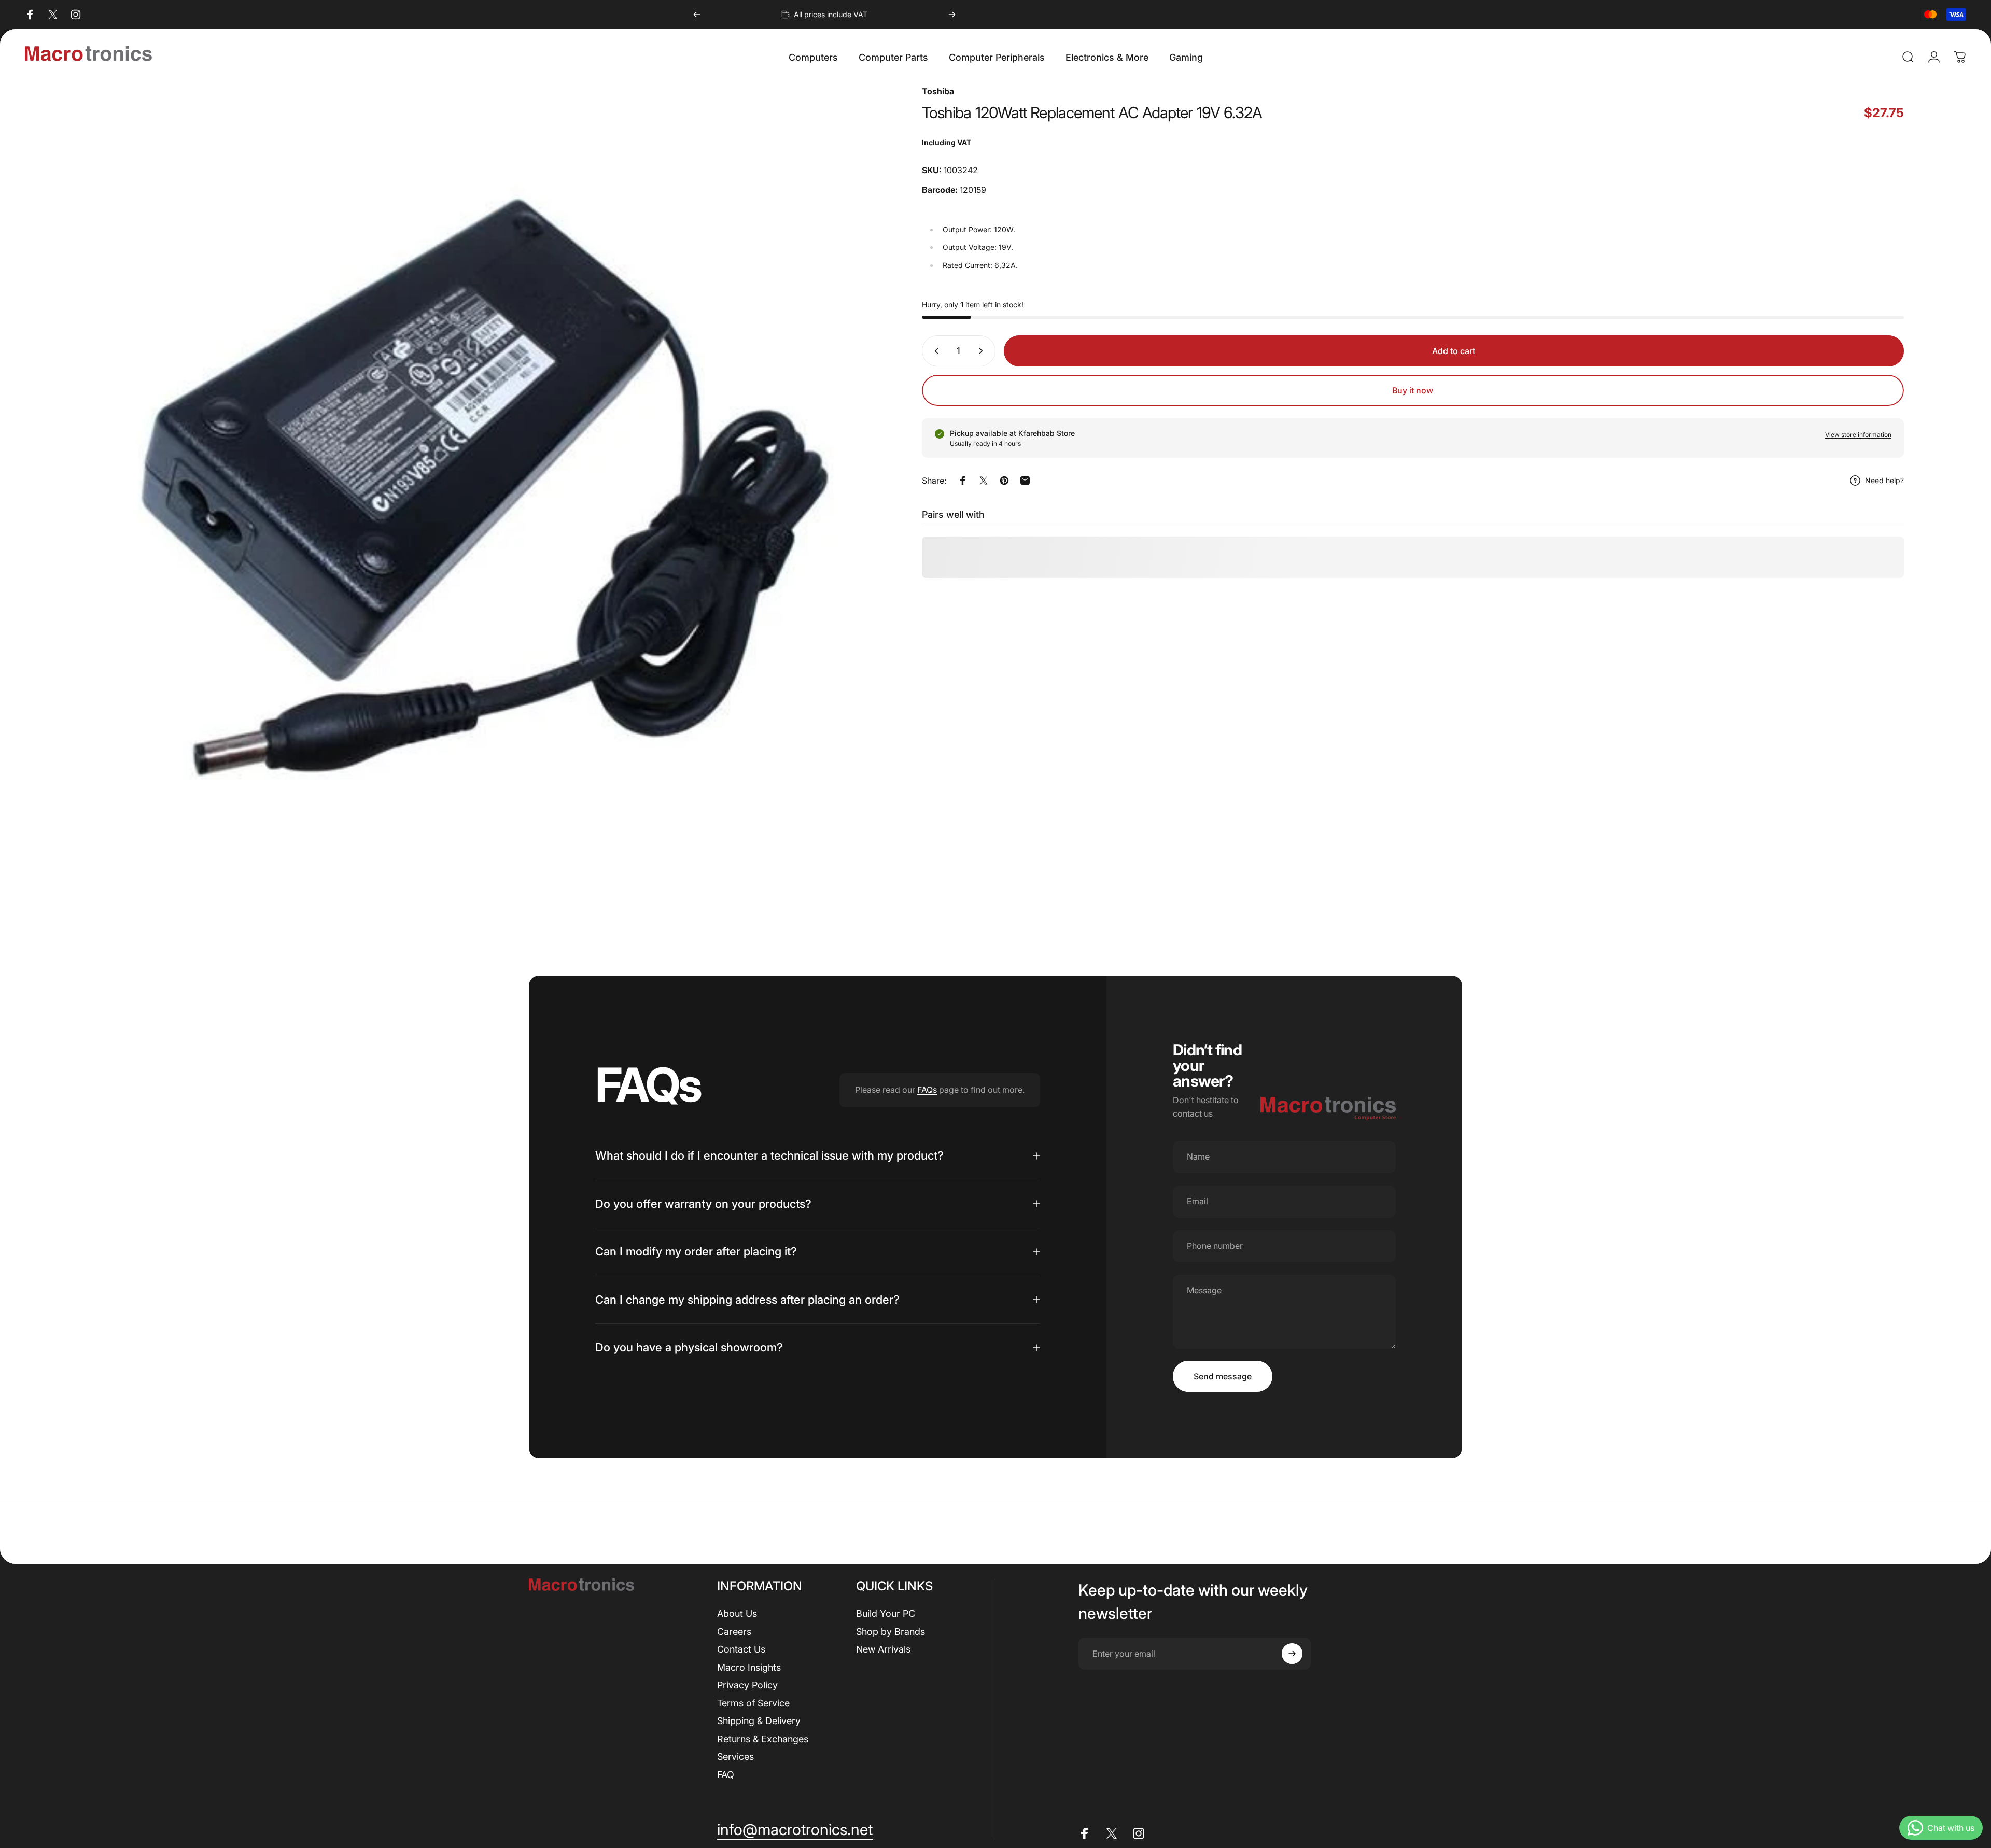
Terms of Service (753, 1703)
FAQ (726, 1775)
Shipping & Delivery (759, 1721)
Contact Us (741, 1649)
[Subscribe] (1292, 1654)
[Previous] (697, 15)
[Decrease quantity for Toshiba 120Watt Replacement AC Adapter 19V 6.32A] (934, 351)
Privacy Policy (747, 1685)
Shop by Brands (891, 1632)
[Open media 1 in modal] (489, 487)
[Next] (952, 15)
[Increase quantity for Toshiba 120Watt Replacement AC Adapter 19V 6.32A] (983, 351)
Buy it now (1413, 390)
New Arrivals (883, 1649)
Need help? (1884, 480)
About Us (737, 1613)
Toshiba (938, 91)
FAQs (927, 1090)
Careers (734, 1632)
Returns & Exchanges (763, 1739)
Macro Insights (749, 1667)
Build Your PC (886, 1613)
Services (735, 1757)
